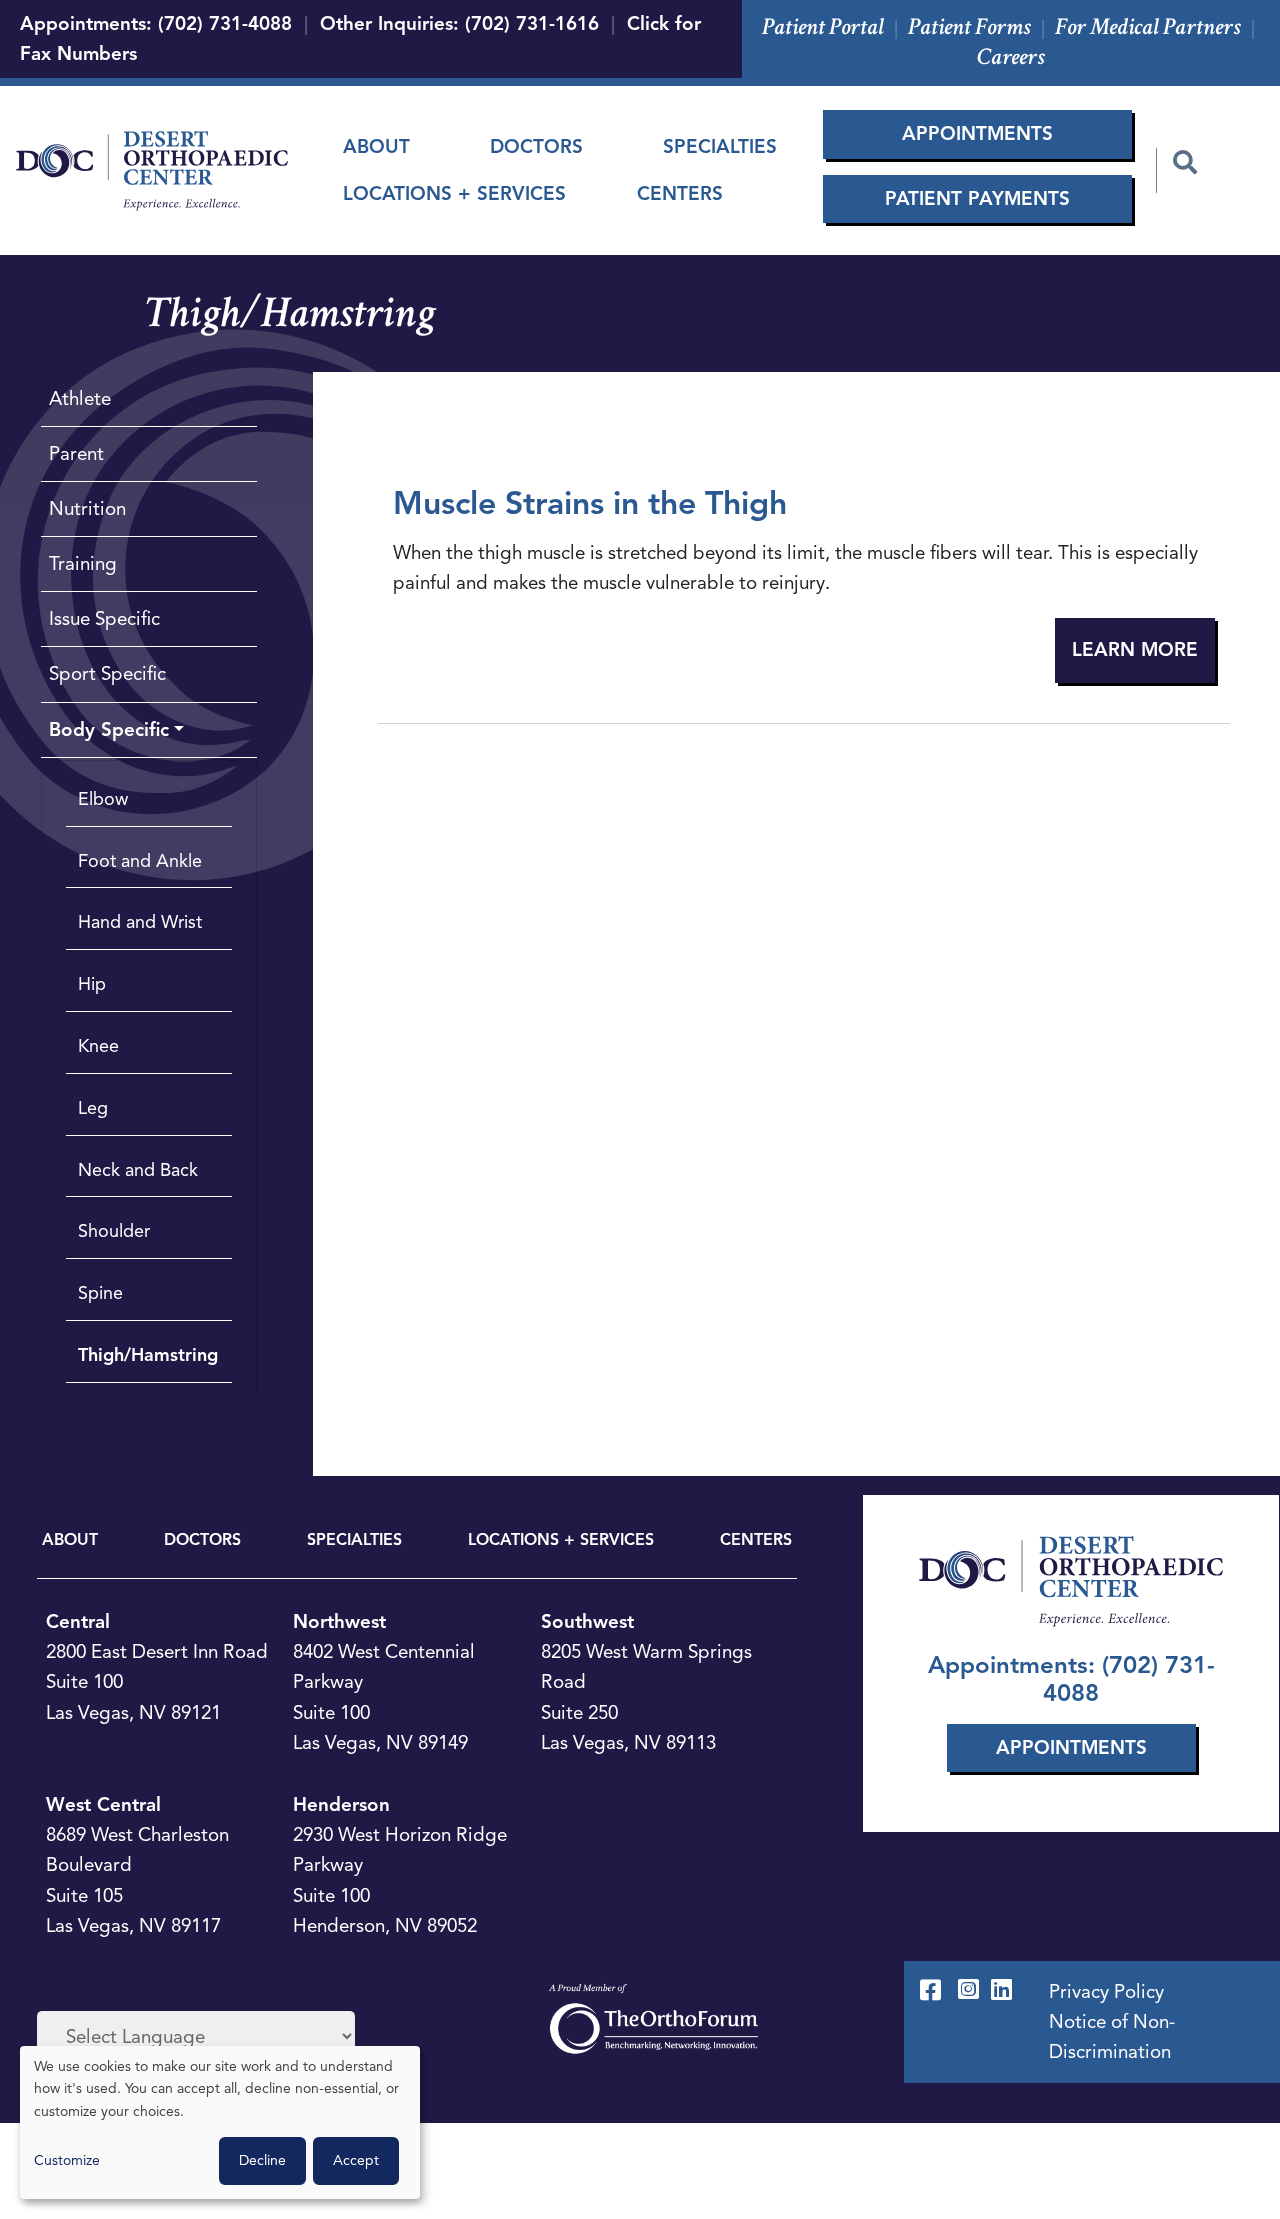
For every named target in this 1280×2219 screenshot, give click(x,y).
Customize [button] (67, 2160)
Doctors (536, 146)
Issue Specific (104, 618)
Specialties (720, 146)
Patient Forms (969, 26)
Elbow (103, 799)
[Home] (152, 171)
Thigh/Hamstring (148, 1355)
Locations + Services (454, 193)
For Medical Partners (1148, 26)
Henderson (341, 1804)
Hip (92, 984)
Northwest (339, 1621)
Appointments (977, 133)
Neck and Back (138, 1170)
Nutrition (87, 508)
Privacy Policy (1106, 1991)
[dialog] (220, 2122)
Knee (98, 1046)
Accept (356, 2160)
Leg (93, 1108)
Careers (1011, 56)
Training (83, 563)
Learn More (1135, 649)
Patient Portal (823, 26)
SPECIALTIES (354, 1540)
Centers (680, 193)
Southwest (587, 1621)
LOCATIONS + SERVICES (561, 1540)
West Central (103, 1804)
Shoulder (114, 1231)
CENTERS (756, 1540)
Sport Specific (107, 673)
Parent (76, 453)
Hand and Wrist (140, 922)
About (376, 146)
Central (78, 1621)
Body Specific (109, 729)
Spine (100, 1293)
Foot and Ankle (140, 861)
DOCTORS (202, 1540)
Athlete (80, 398)
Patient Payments (977, 198)
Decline (262, 2160)
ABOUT (70, 1540)
